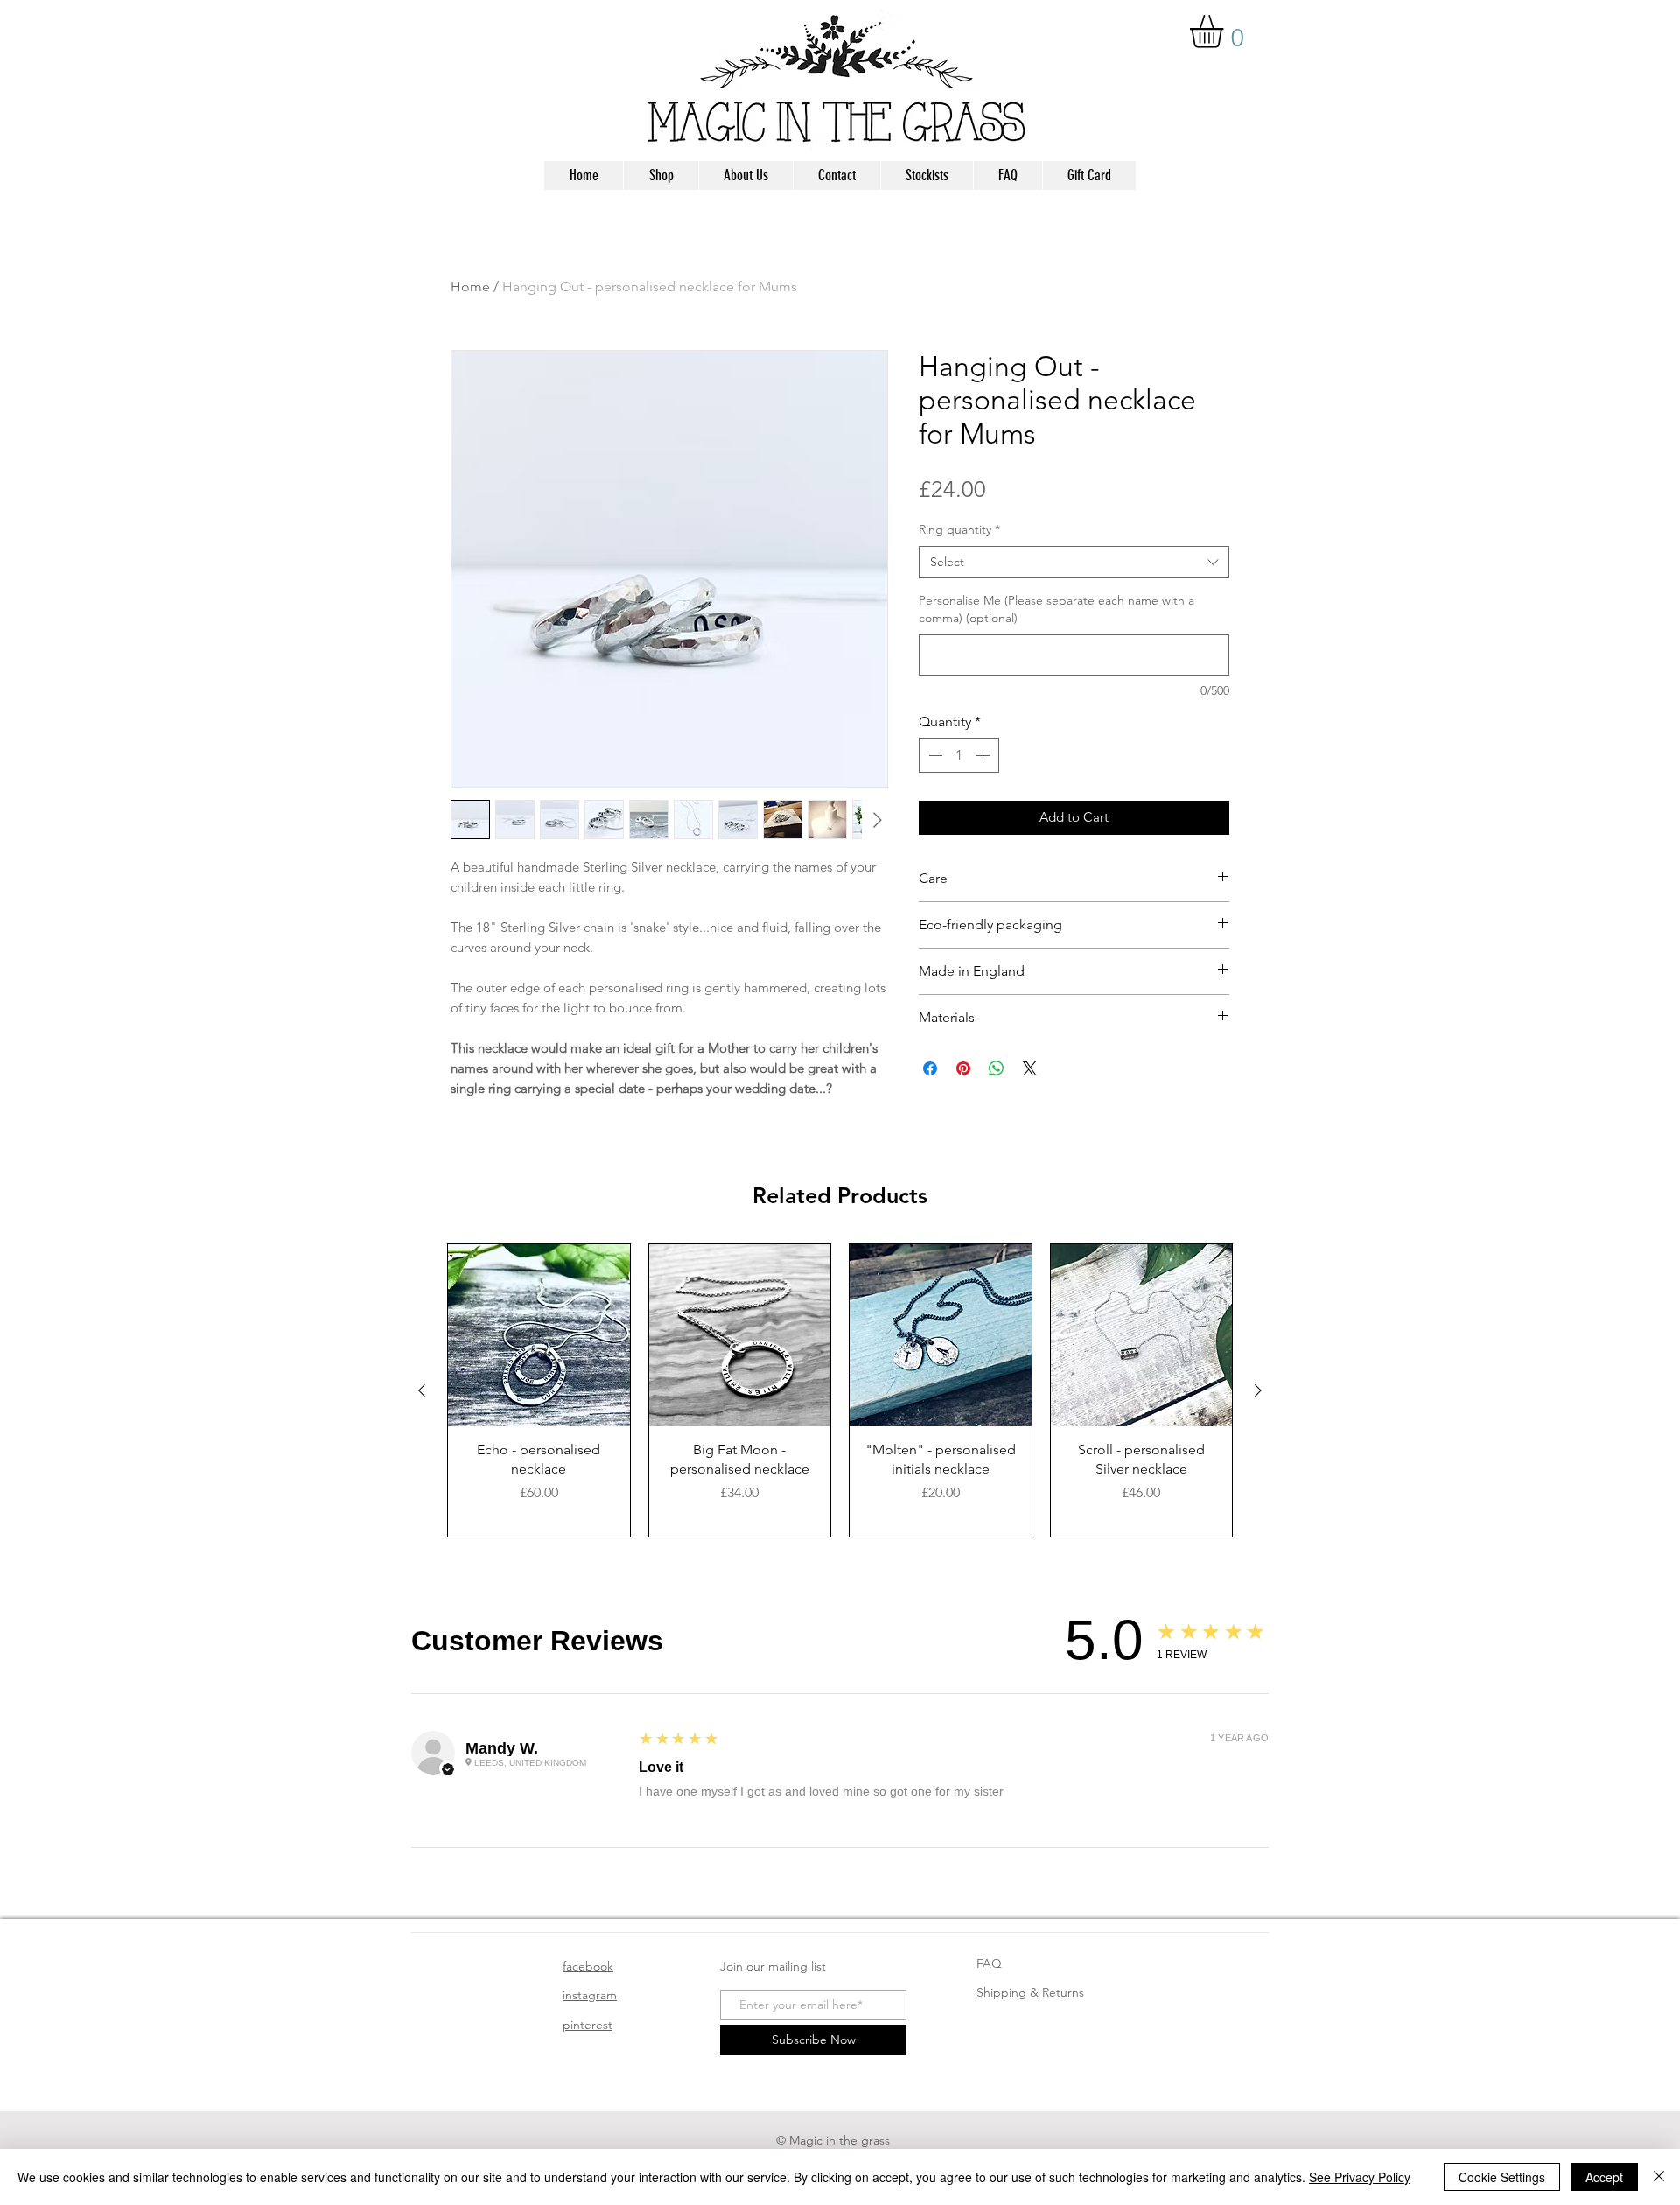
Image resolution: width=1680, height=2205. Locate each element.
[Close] (1659, 2177)
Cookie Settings (1502, 2177)
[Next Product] (1258, 1390)
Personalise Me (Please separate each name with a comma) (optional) (1057, 609)
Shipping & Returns (1030, 1992)
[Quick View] (539, 1335)
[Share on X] (1030, 1068)
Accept (1604, 2177)
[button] (1226, 31)
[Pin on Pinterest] (963, 1068)
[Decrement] (934, 755)
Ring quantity (959, 529)
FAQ (989, 1963)
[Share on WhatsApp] (997, 1068)
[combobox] (1074, 563)
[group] (840, 1390)
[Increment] (984, 755)
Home (470, 287)
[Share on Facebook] (930, 1068)
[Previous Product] (422, 1390)
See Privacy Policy (1360, 2177)
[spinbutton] (959, 755)
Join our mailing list (773, 1966)
